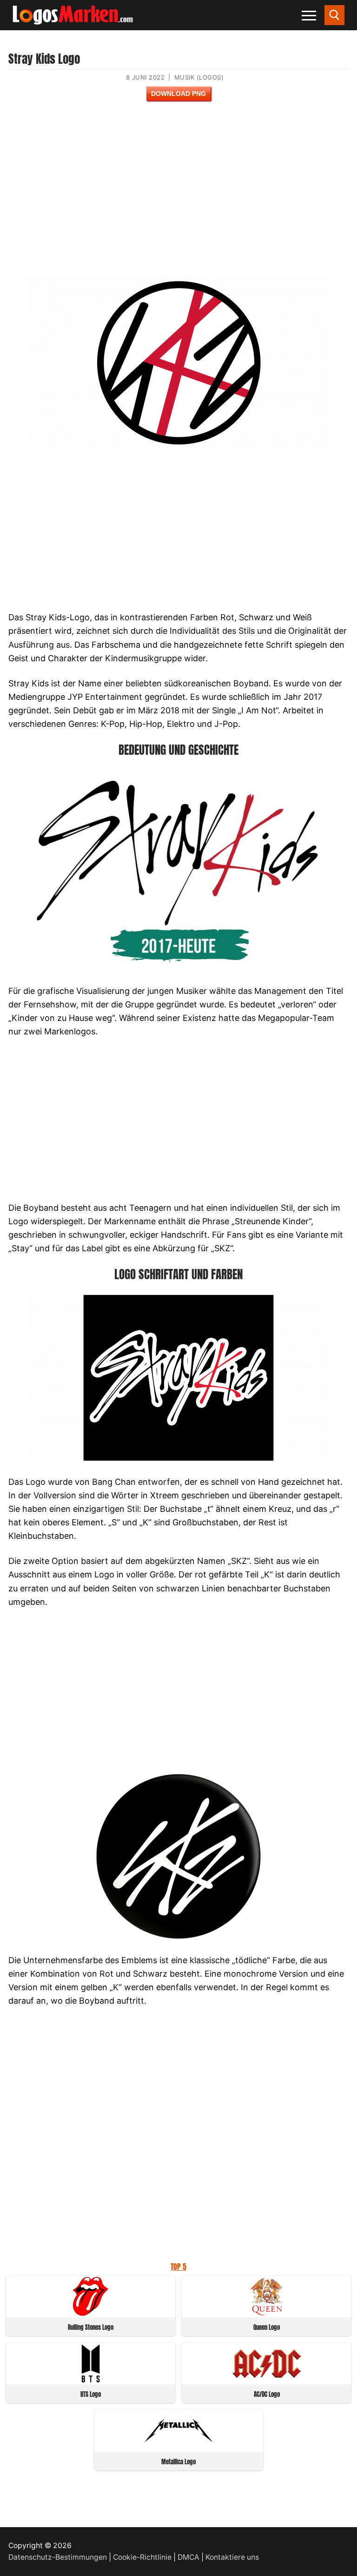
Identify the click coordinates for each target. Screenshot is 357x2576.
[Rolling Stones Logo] (91, 2313)
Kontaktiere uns (232, 2557)
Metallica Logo (178, 2462)
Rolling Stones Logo (91, 2327)
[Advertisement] (178, 196)
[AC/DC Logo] (267, 2380)
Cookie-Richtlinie (142, 2557)
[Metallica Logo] (178, 2447)
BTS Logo (91, 2394)
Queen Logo (267, 2327)
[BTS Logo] (91, 2380)
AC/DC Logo (267, 2394)
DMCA (188, 2557)
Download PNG (178, 94)
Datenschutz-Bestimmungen (58, 2557)
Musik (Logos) (199, 77)
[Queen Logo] (267, 2313)
